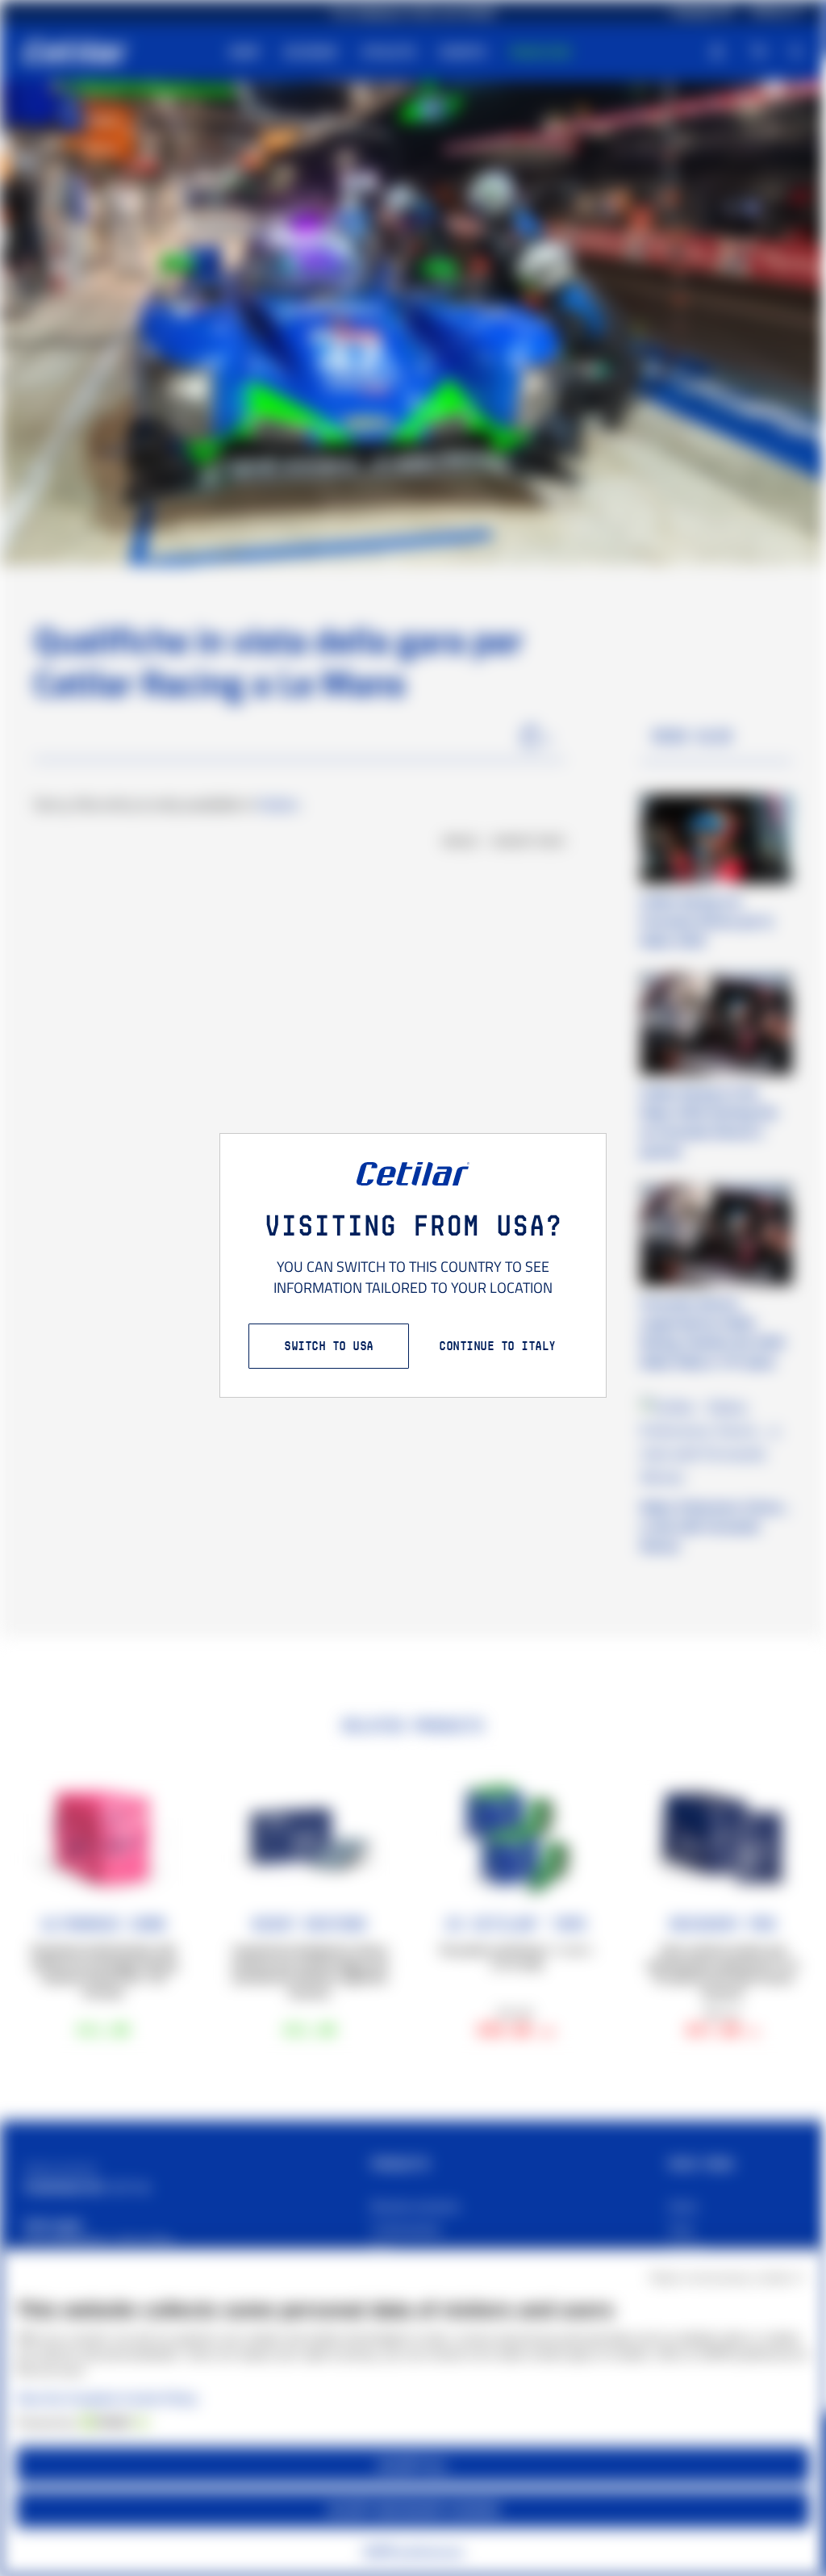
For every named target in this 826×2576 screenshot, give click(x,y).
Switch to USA (329, 1346)
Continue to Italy (497, 1346)
